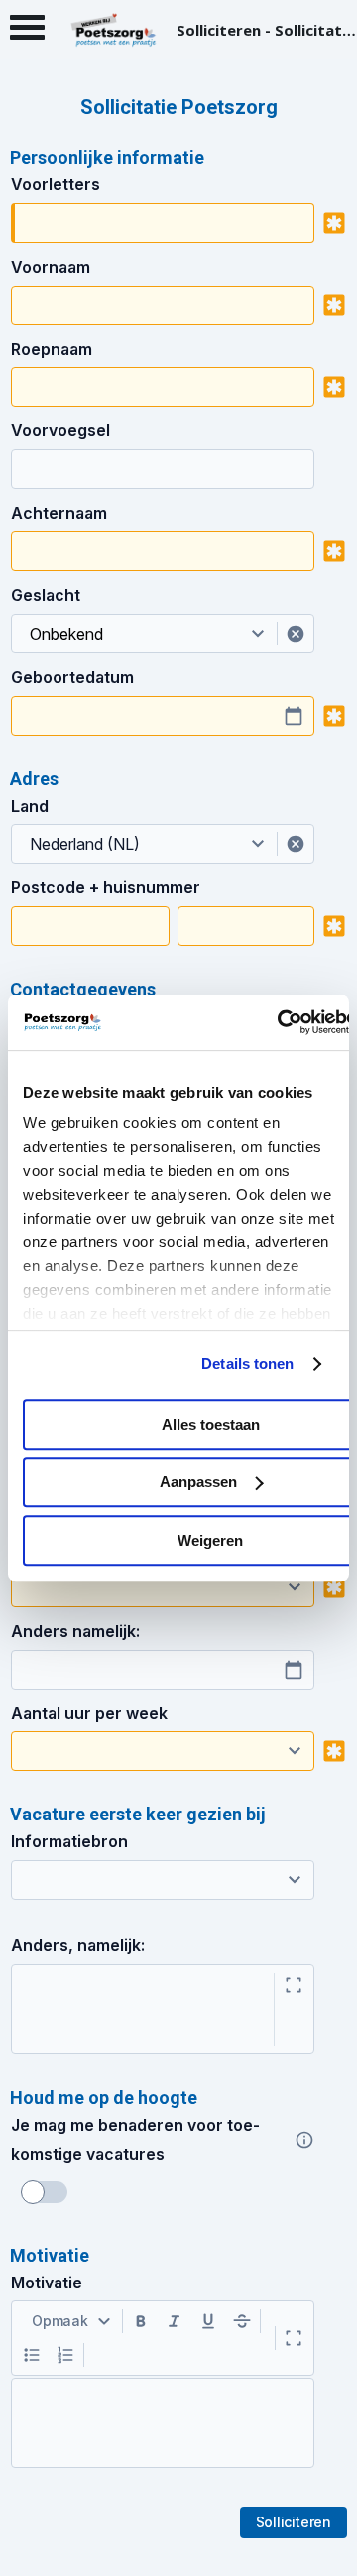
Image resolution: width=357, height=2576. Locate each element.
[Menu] (27, 32)
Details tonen (247, 1364)
